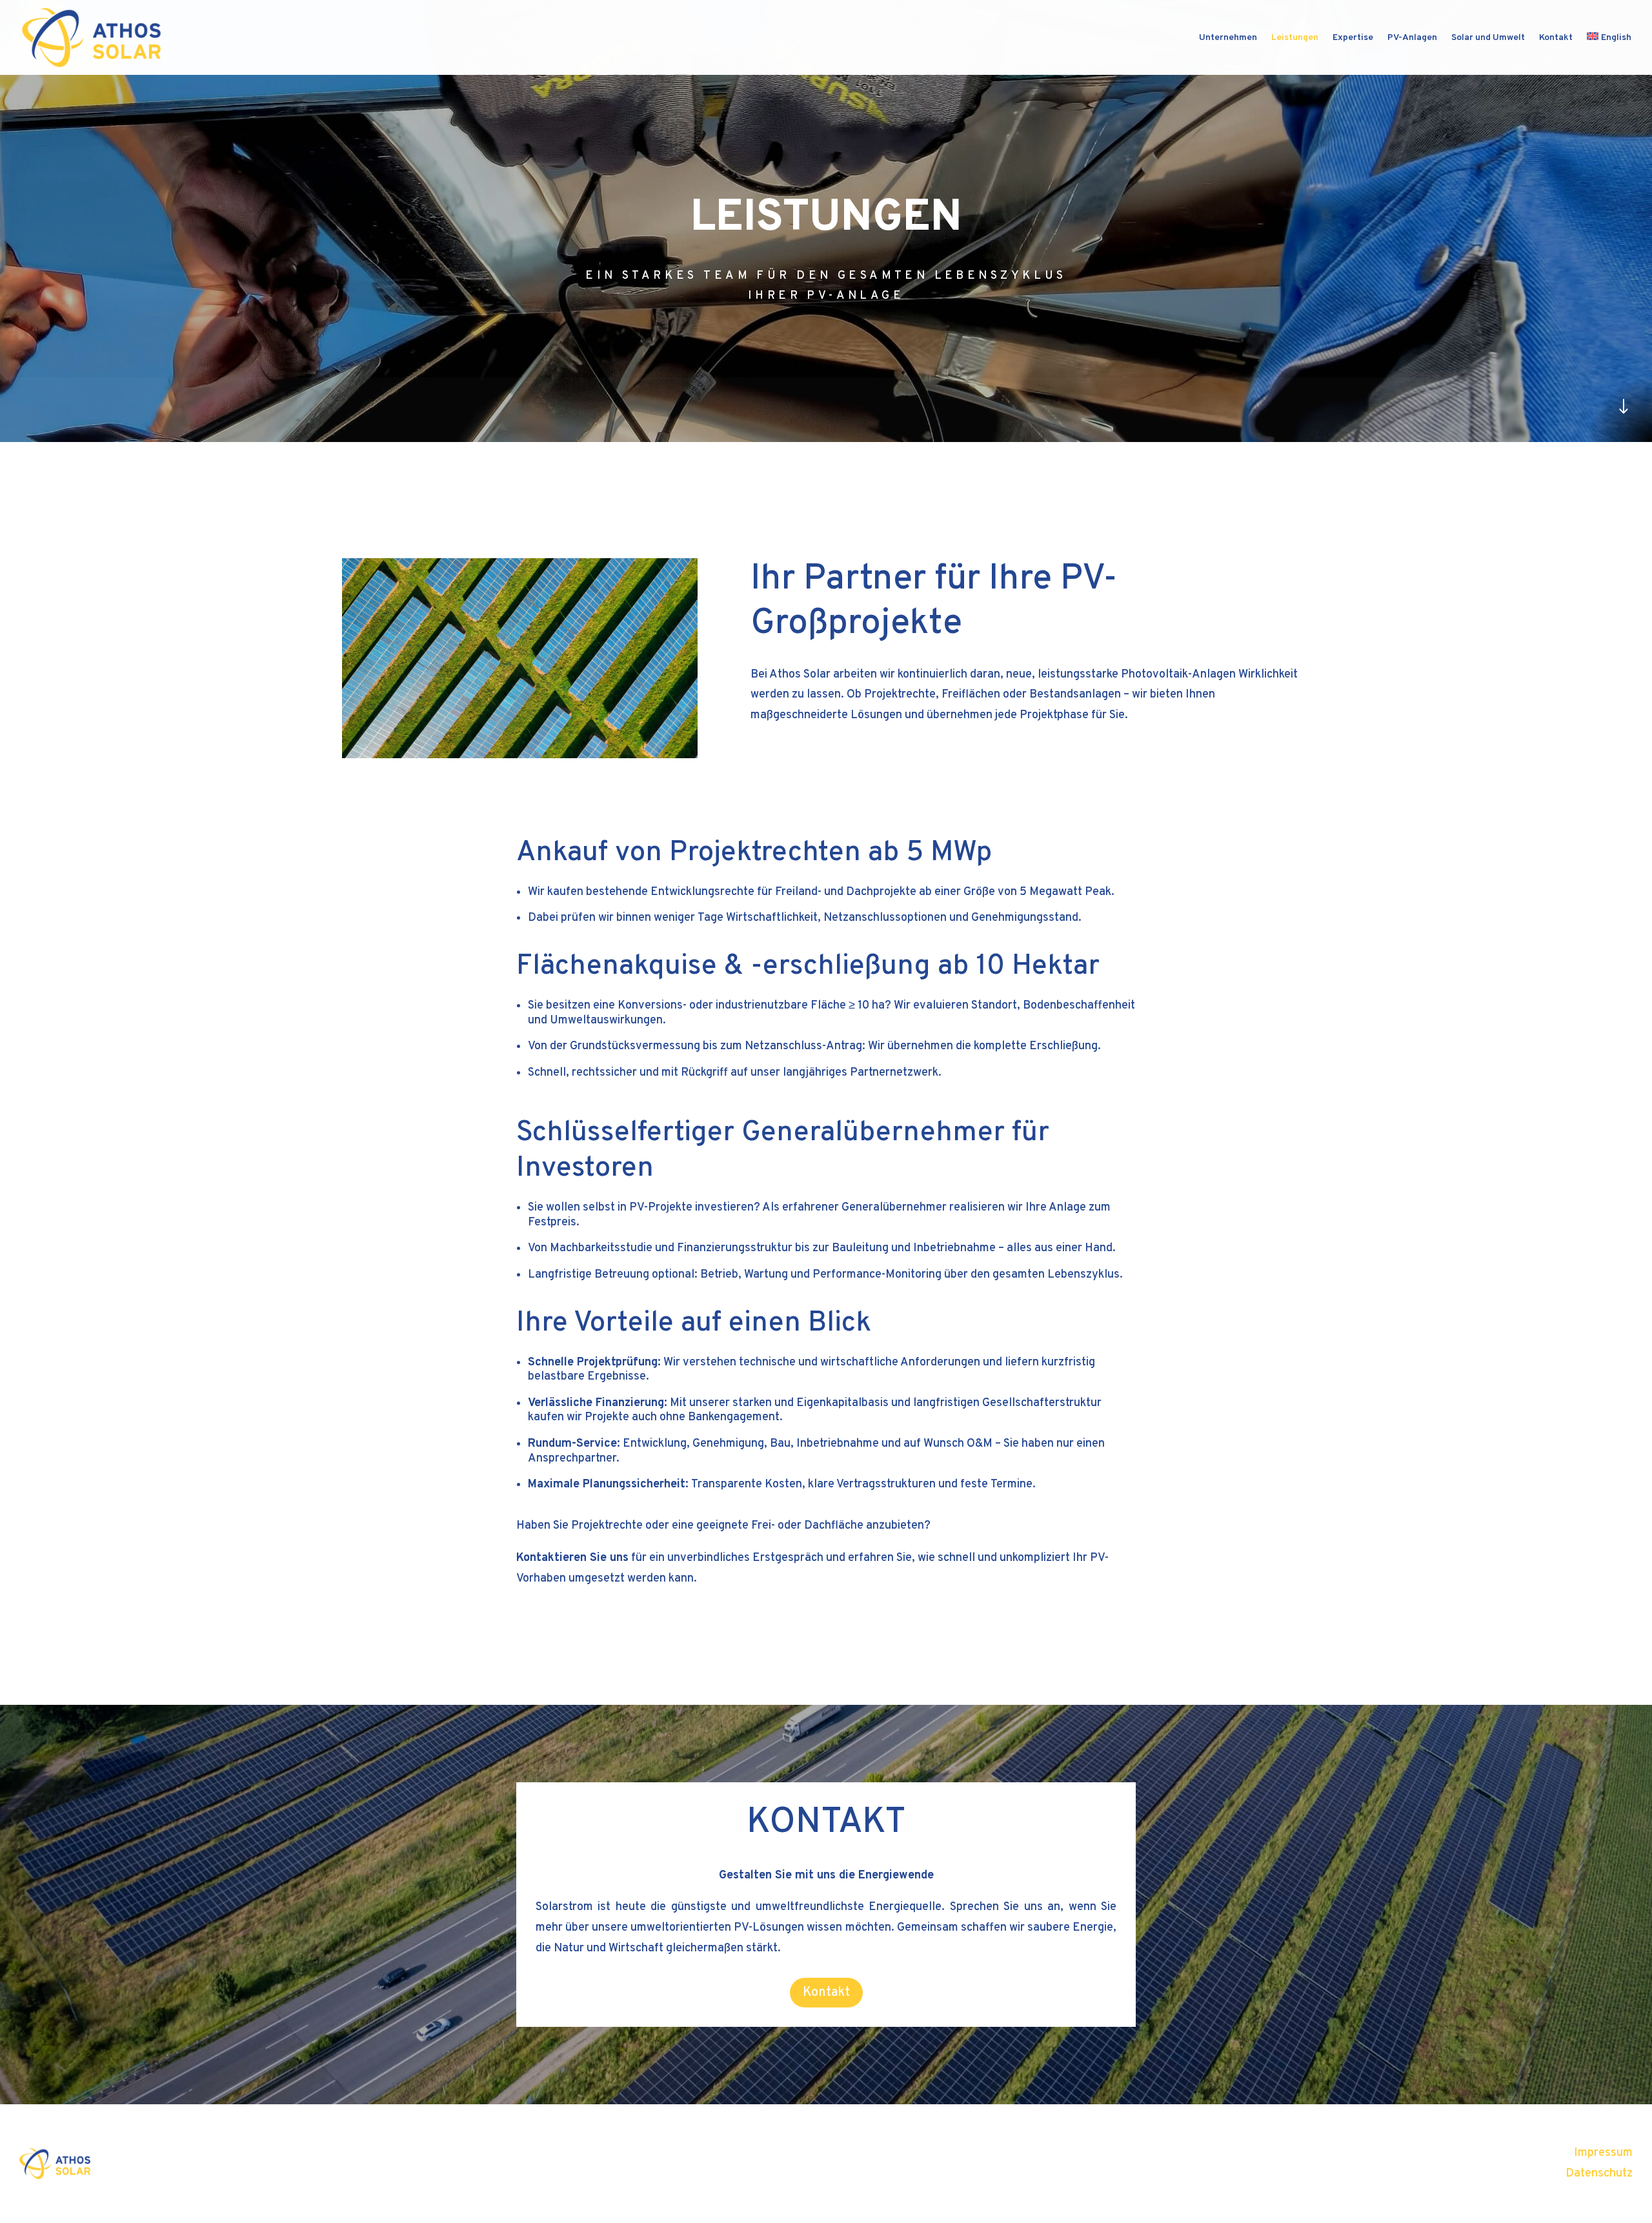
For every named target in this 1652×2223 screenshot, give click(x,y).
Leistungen (1295, 38)
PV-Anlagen (1412, 38)
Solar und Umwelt (1488, 38)
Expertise (1353, 38)
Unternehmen (1228, 38)
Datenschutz (1599, 2174)
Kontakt (1556, 38)
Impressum (1603, 2153)
